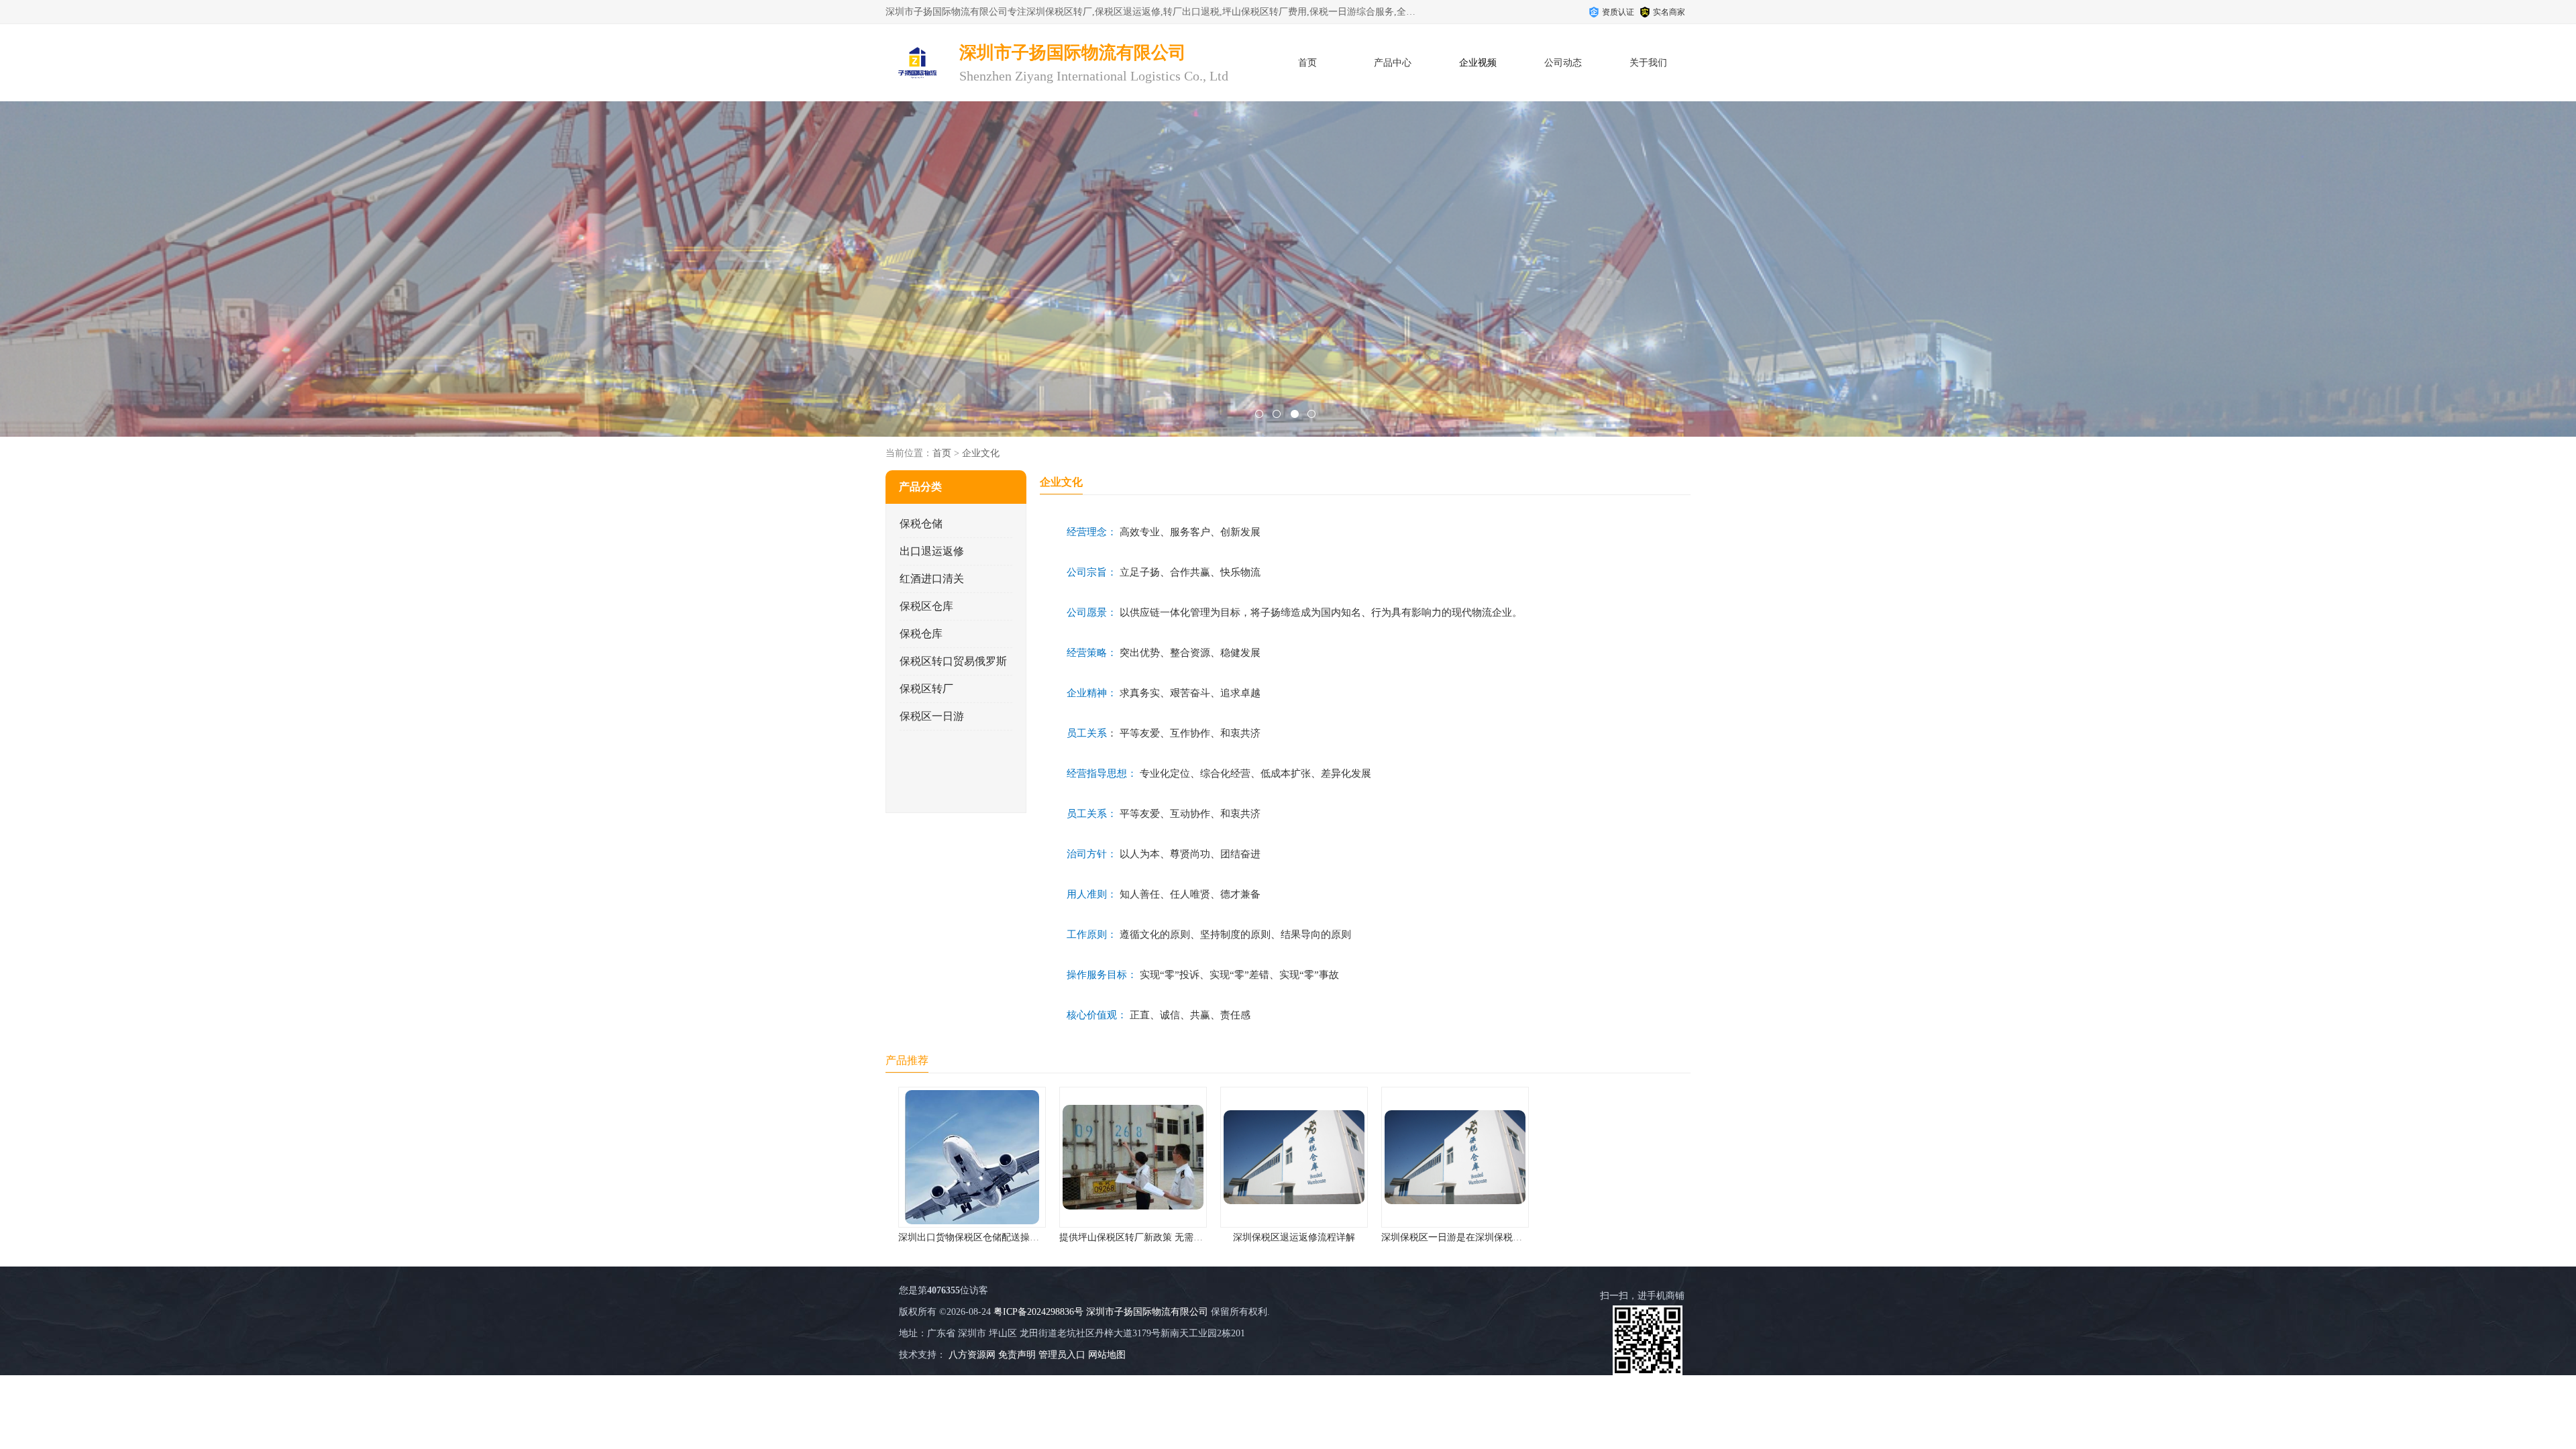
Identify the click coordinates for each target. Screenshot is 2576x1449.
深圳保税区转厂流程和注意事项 (1449, 1237)
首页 (1307, 63)
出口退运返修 (932, 551)
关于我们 (1648, 63)
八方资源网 (972, 1355)
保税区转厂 (926, 689)
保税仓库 (921, 634)
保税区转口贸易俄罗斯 (953, 661)
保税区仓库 (926, 606)
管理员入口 (1062, 1355)
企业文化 (981, 453)
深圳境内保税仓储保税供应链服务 (1610, 1237)
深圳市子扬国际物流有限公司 (1147, 1312)
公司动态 (1563, 63)
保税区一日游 (932, 716)
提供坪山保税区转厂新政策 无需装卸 (969, 1237)
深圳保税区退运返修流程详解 (1127, 1237)
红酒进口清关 (932, 579)
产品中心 (1393, 63)
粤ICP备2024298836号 (1038, 1312)
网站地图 (1107, 1355)
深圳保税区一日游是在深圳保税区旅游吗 (1299, 1237)
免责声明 (1017, 1355)
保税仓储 (921, 524)
